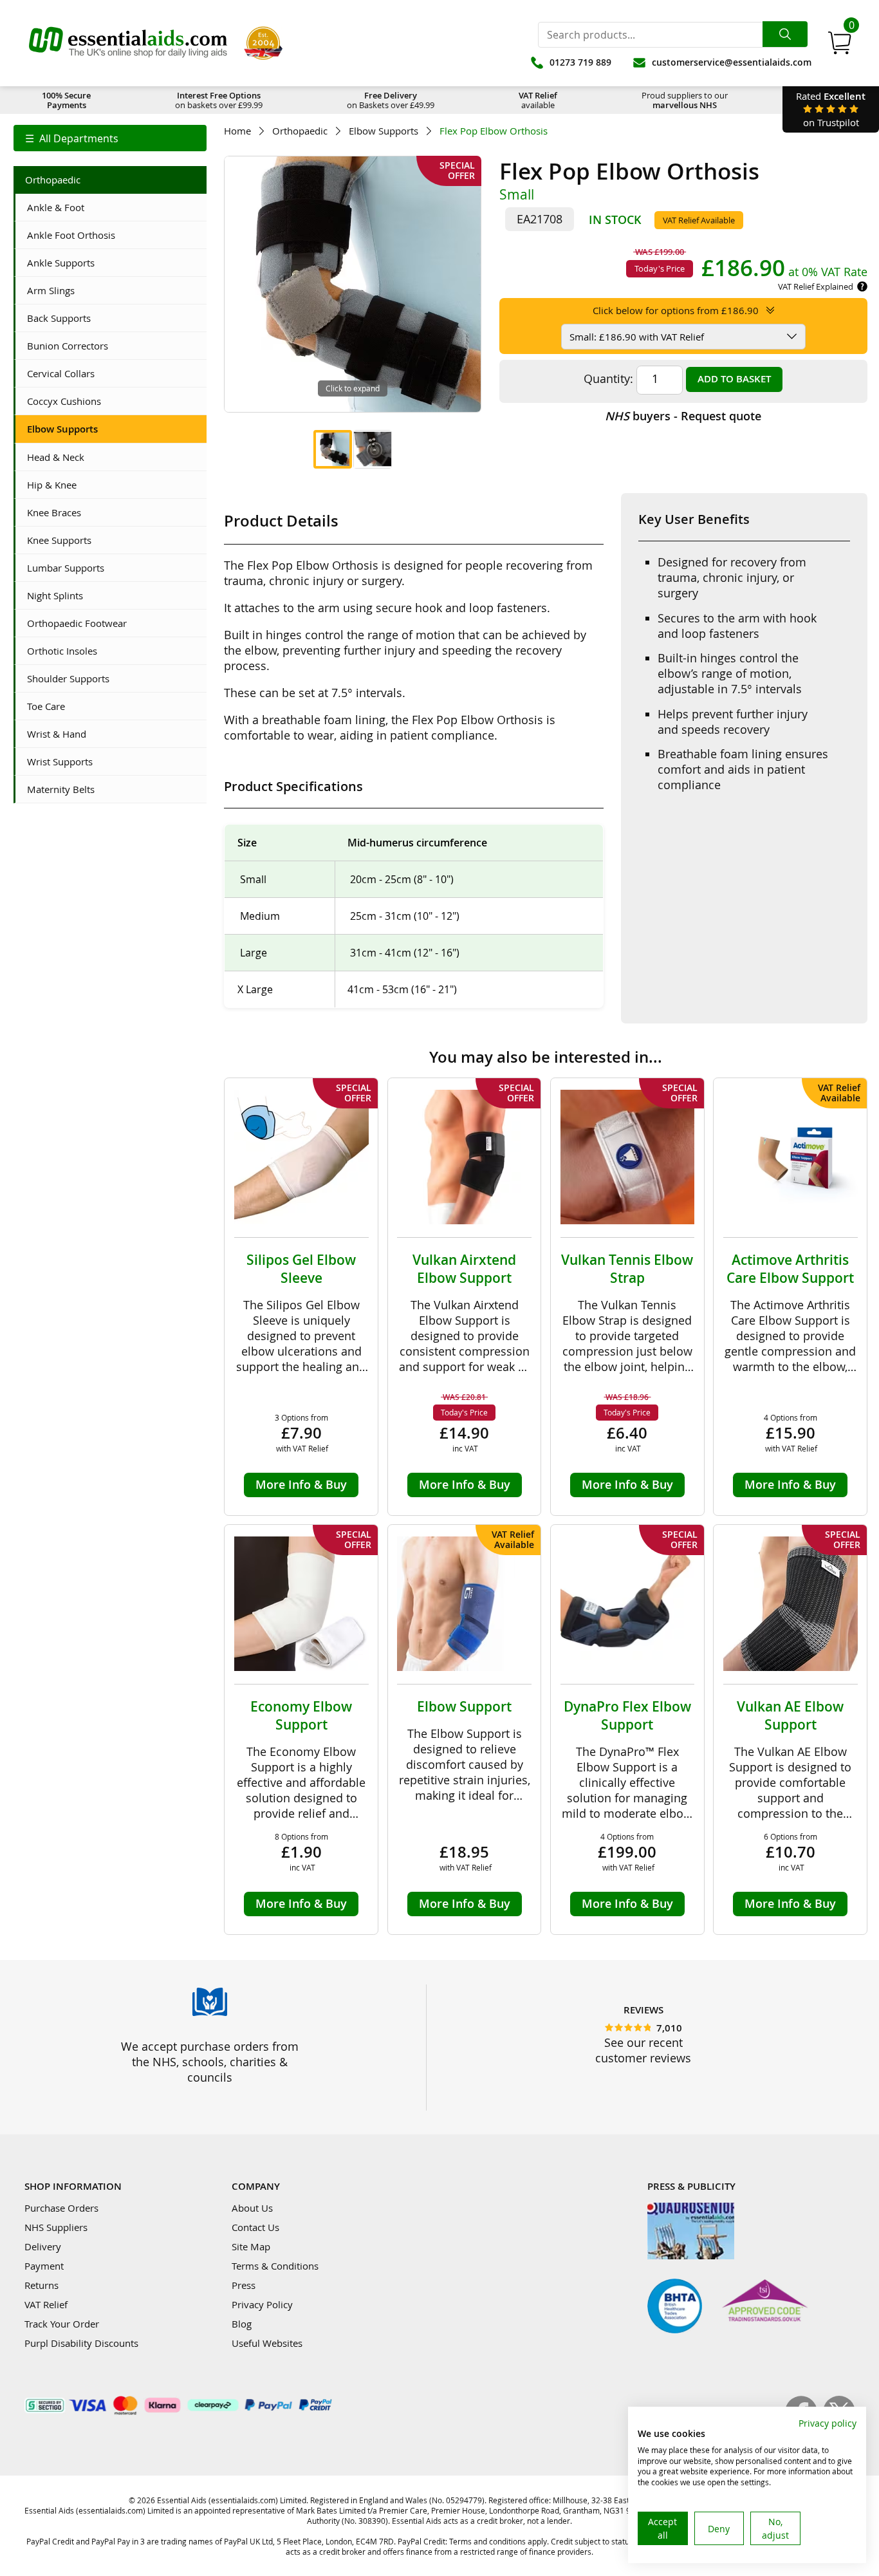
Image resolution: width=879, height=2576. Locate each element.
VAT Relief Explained (816, 286)
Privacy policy (828, 2423)
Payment (44, 2266)
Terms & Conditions (275, 2266)
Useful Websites (267, 2343)
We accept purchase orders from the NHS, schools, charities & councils (210, 2062)
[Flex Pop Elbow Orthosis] (333, 449)
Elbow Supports (384, 131)
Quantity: (608, 378)
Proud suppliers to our (685, 100)
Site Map (251, 2246)
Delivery (43, 2246)
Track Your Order (62, 2324)
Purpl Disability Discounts (81, 2343)
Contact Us (255, 2227)
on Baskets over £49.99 (391, 100)
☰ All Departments (72, 138)
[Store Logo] (128, 43)
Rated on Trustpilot (831, 109)
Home (237, 131)
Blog (242, 2324)
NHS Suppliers (56, 2227)
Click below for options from (676, 310)
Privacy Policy (262, 2304)
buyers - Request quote (683, 416)
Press (244, 2285)
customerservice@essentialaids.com (732, 62)
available (538, 100)
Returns (42, 2285)
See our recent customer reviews (643, 2050)
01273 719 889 (580, 62)
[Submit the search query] (785, 34)
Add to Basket (734, 379)
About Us (252, 2208)
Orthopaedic (300, 131)
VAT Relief (46, 2304)
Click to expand (353, 388)
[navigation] (110, 138)
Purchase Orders (61, 2208)
